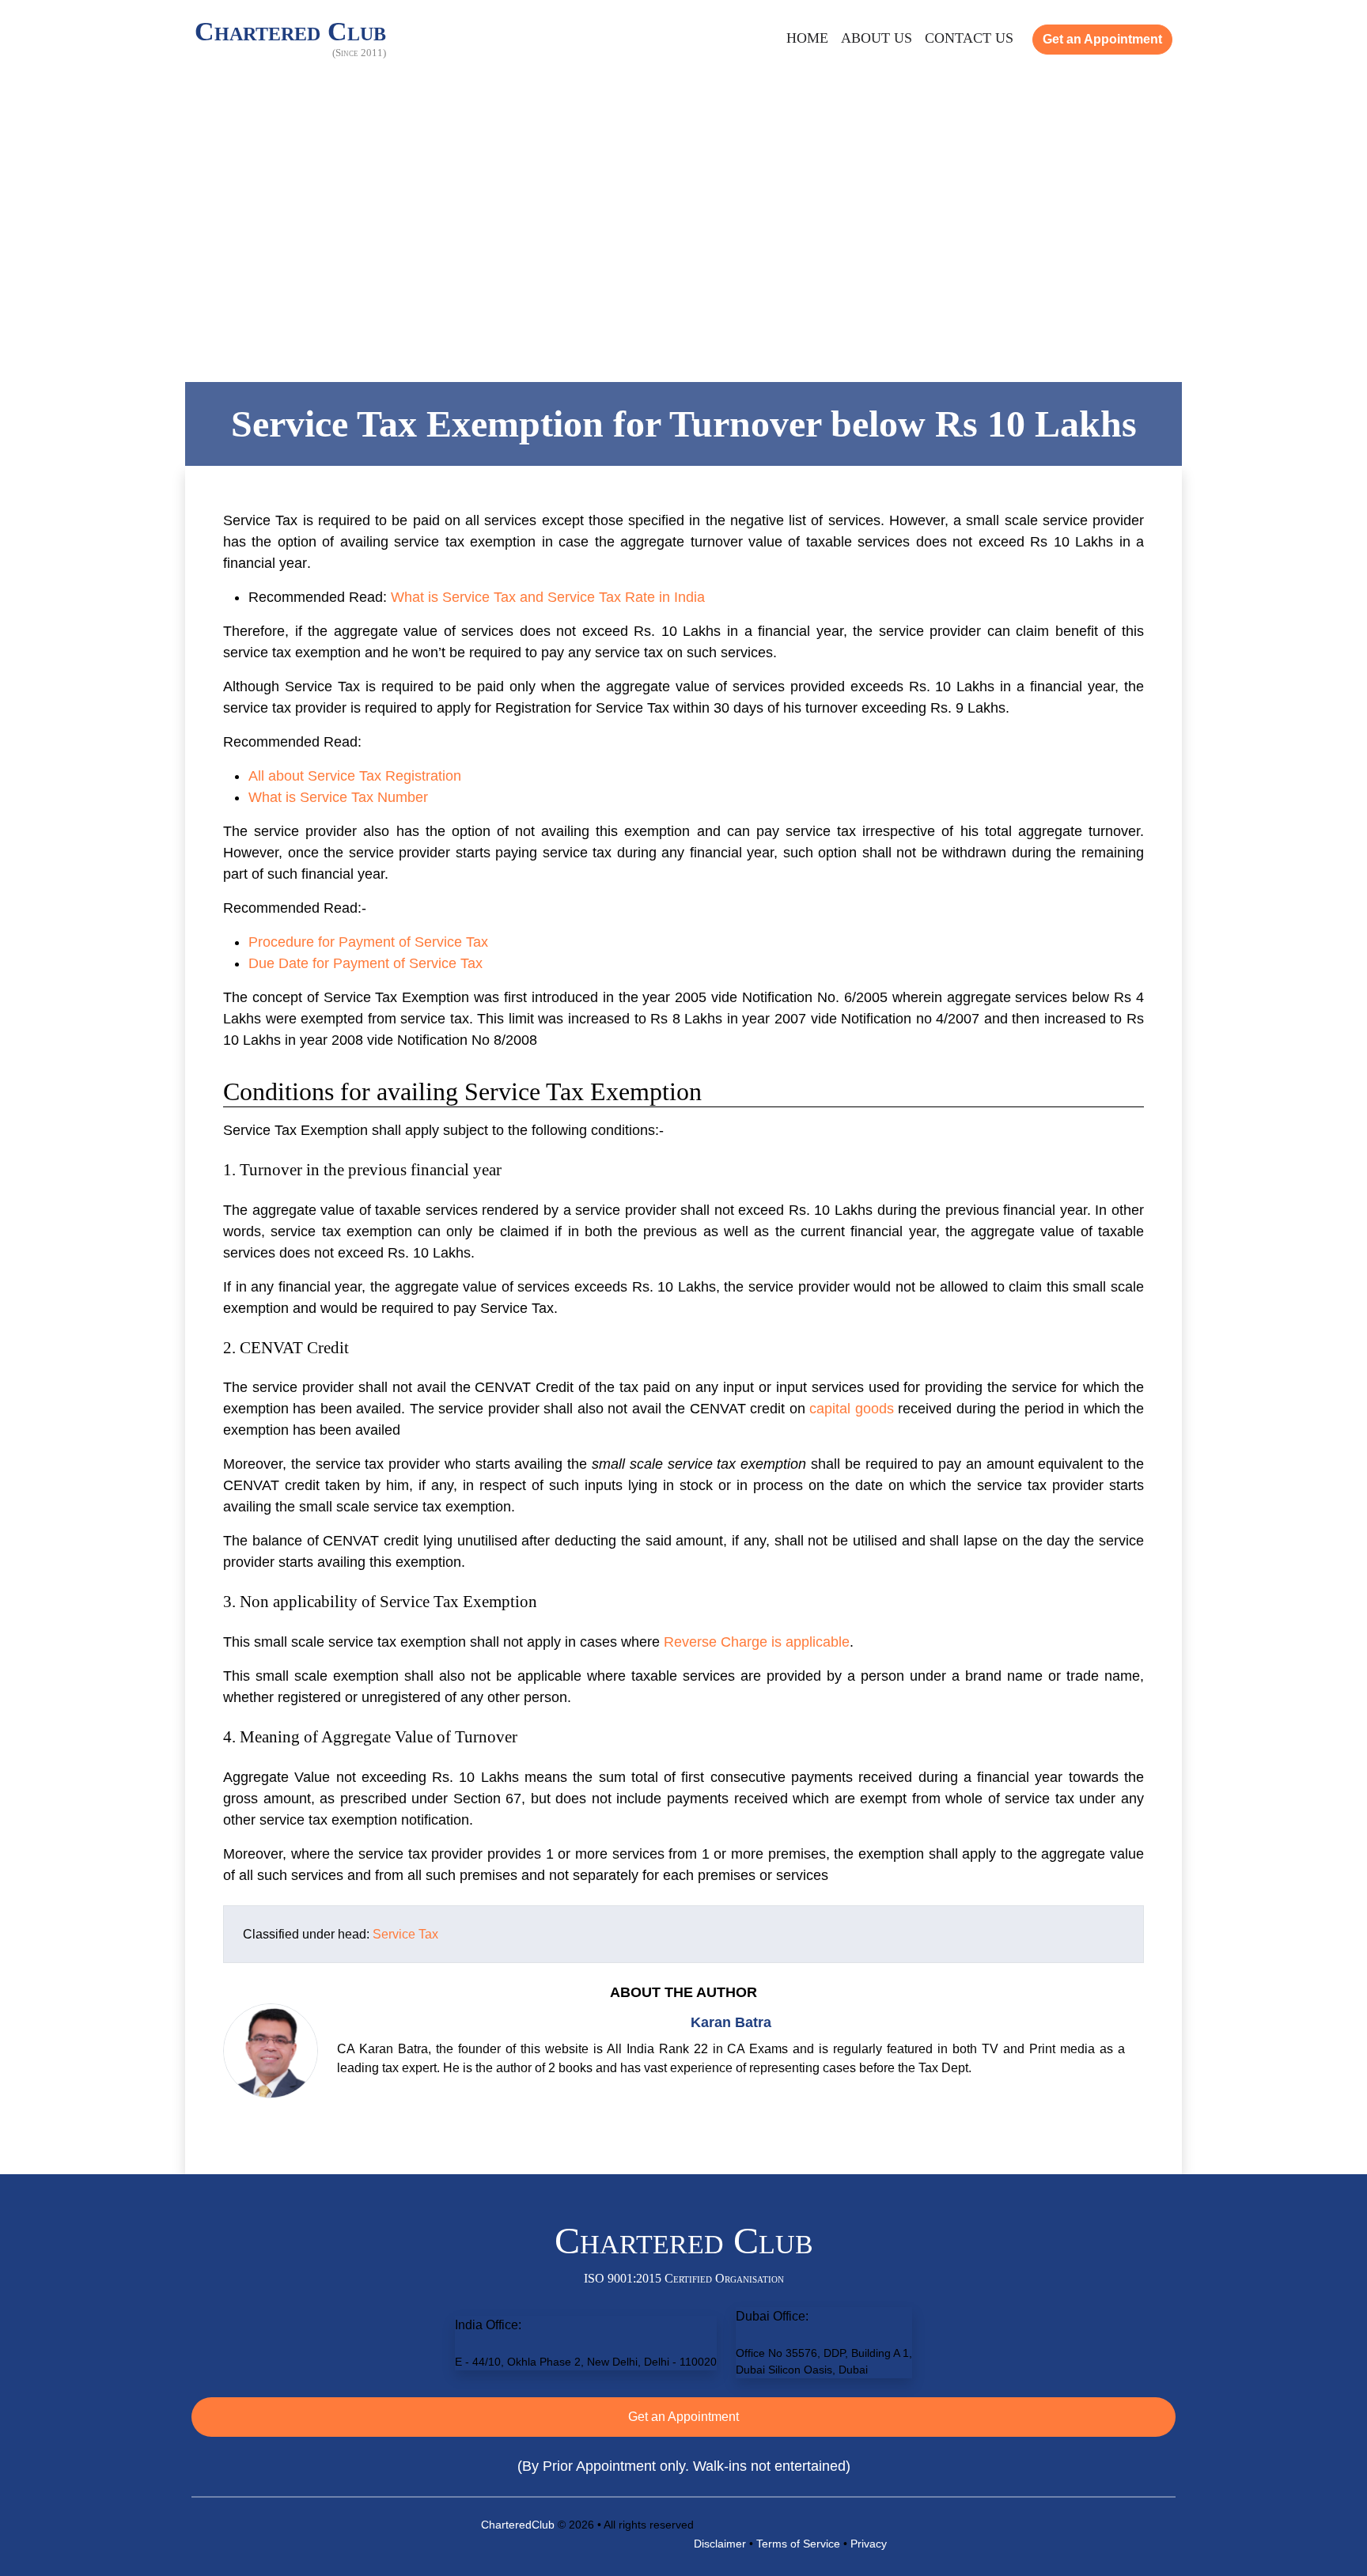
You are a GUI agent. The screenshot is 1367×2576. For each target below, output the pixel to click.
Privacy (869, 2544)
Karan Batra (731, 2022)
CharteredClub (518, 2525)
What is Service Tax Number (338, 797)
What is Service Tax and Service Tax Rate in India (548, 597)
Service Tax (405, 1934)
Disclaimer (720, 2544)
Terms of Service (798, 2544)
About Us (877, 38)
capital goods (851, 1409)
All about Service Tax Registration (355, 776)
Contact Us (969, 38)
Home (807, 38)
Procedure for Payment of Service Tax (368, 942)
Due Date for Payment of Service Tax (365, 963)
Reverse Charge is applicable (757, 1642)
